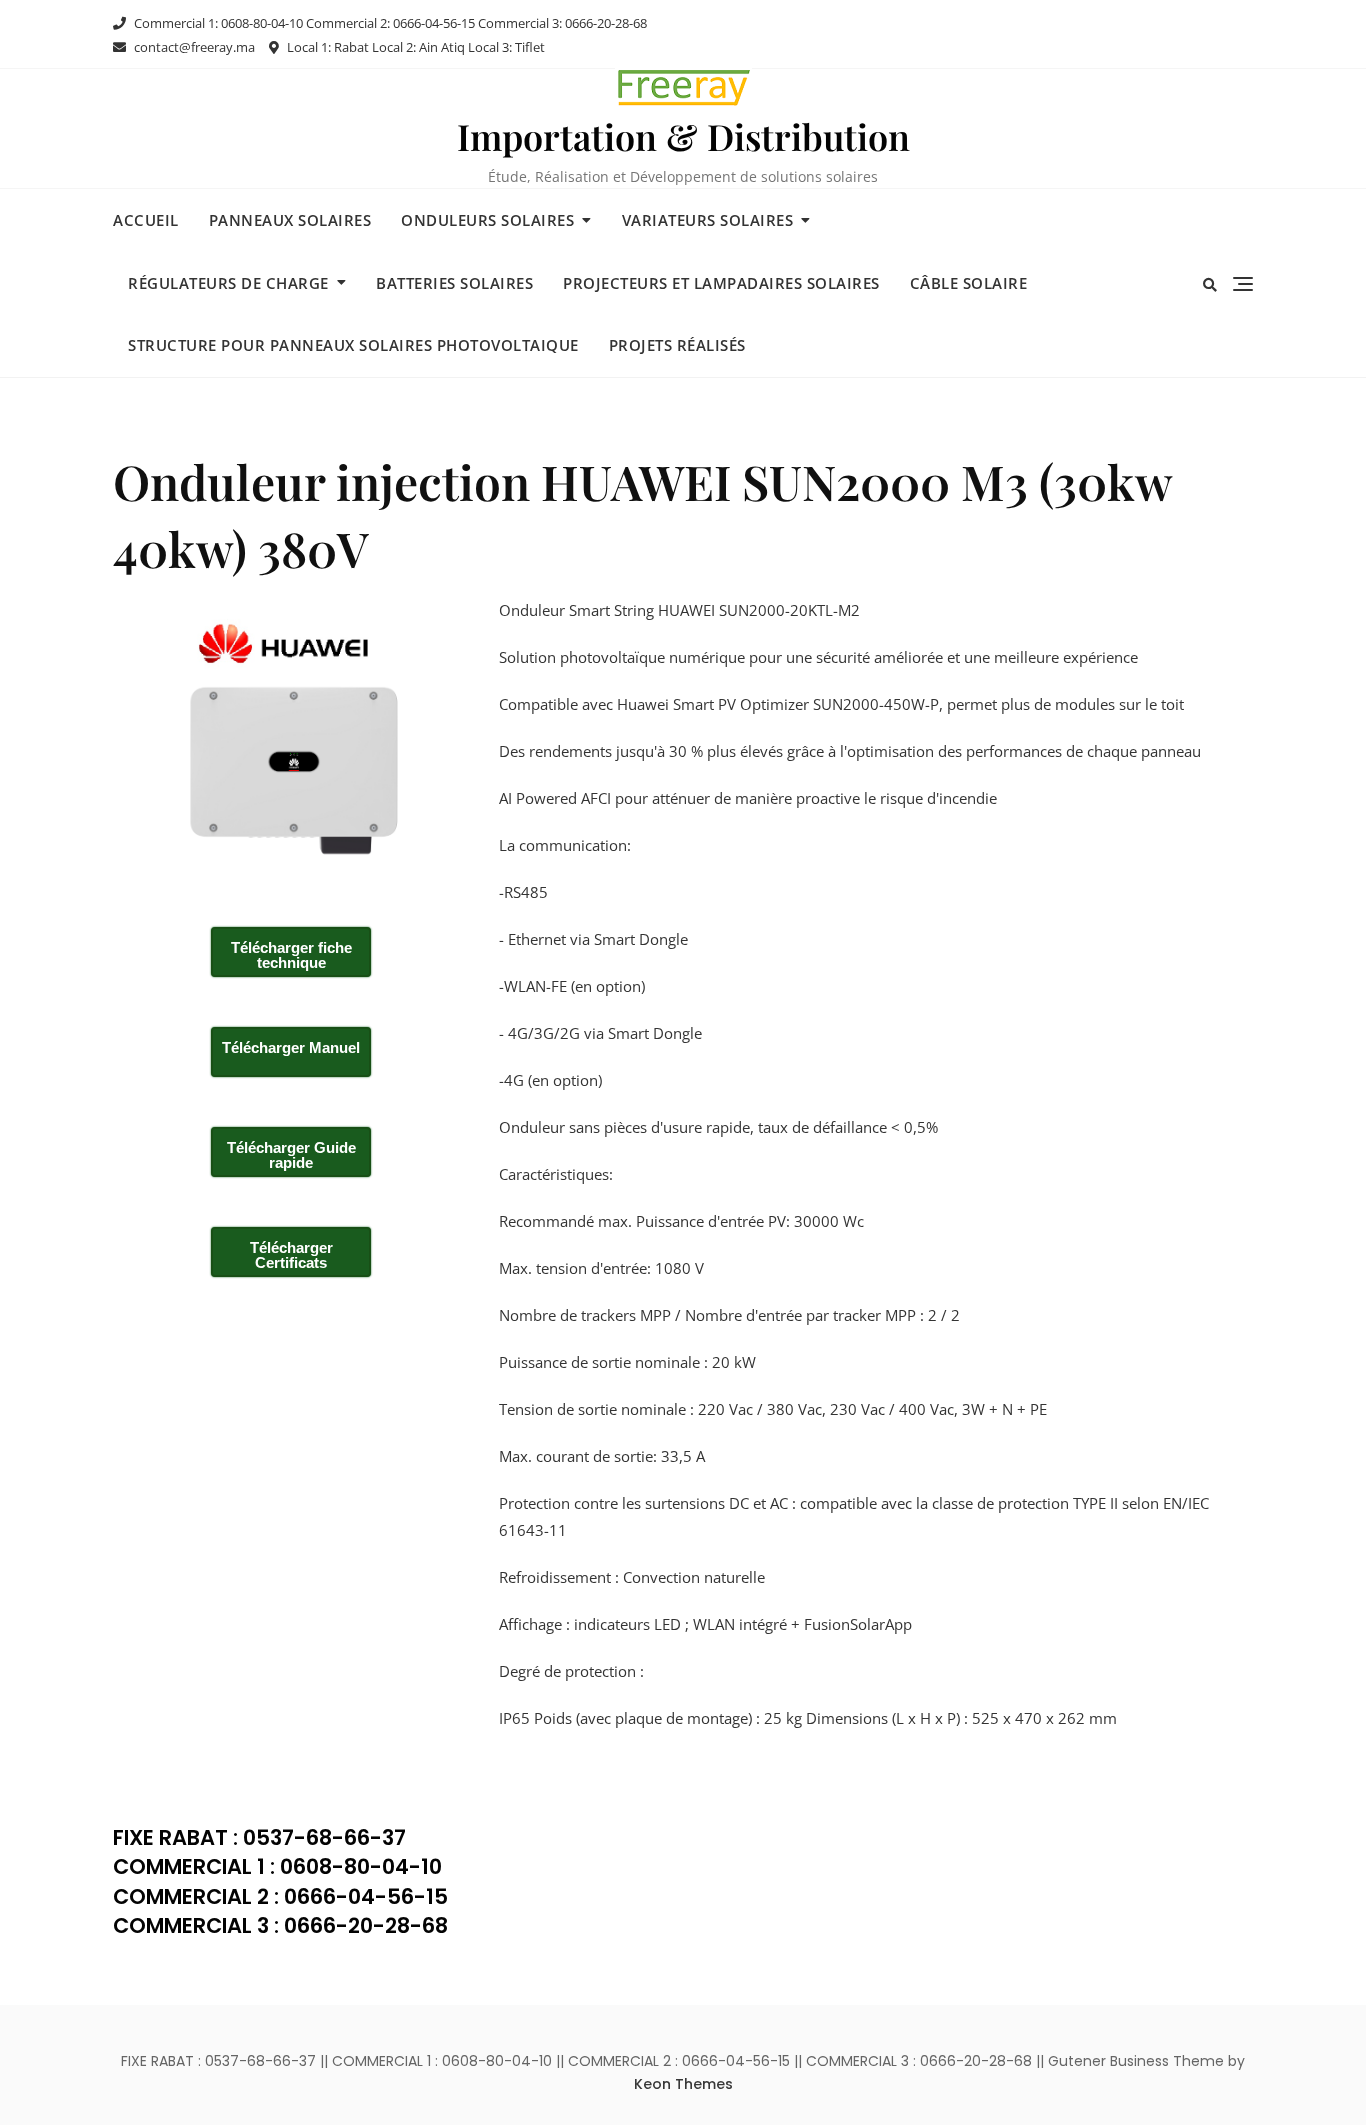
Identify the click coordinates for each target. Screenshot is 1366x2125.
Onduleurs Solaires (487, 220)
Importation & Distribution (683, 136)
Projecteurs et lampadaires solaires (721, 283)
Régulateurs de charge (228, 283)
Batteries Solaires (454, 283)
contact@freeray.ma (193, 47)
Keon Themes (683, 2084)
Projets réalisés (677, 345)
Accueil (146, 220)
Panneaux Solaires (290, 220)
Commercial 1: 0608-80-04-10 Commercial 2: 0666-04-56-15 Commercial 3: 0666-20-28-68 (389, 23)
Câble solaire (969, 283)
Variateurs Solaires (708, 220)
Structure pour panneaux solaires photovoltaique (353, 345)
